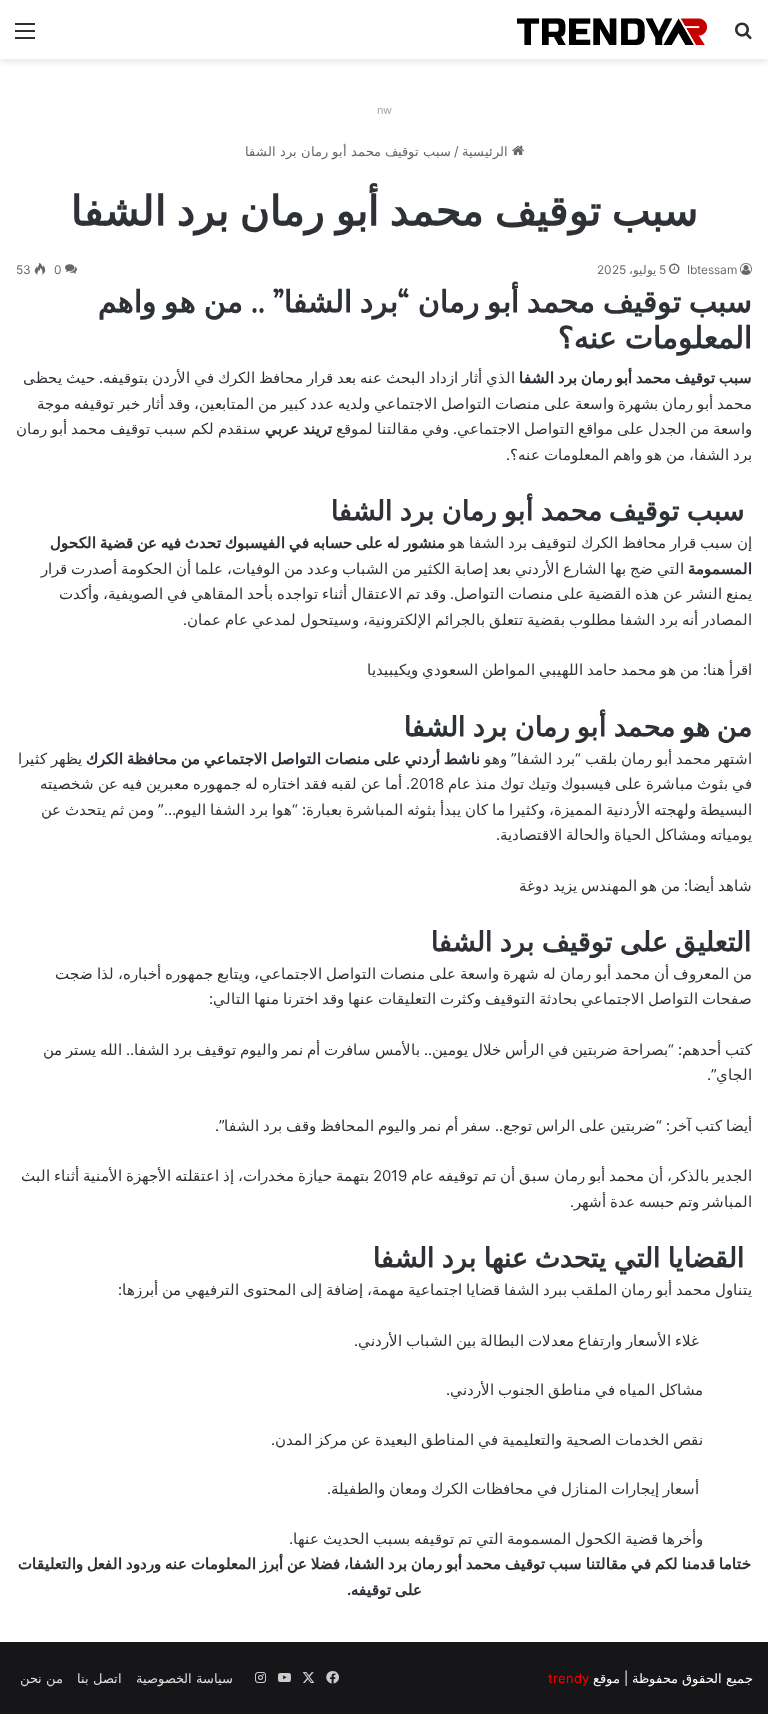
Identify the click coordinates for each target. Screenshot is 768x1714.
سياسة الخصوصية (184, 1678)
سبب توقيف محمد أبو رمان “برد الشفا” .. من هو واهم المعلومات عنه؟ (425, 319)
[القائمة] (25, 37)
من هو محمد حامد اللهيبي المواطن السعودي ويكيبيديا (533, 669)
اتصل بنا (99, 1678)
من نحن (41, 1678)
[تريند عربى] (612, 29)
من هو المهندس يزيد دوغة (599, 885)
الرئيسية (487, 151)
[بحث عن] (743, 37)
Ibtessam (712, 269)
